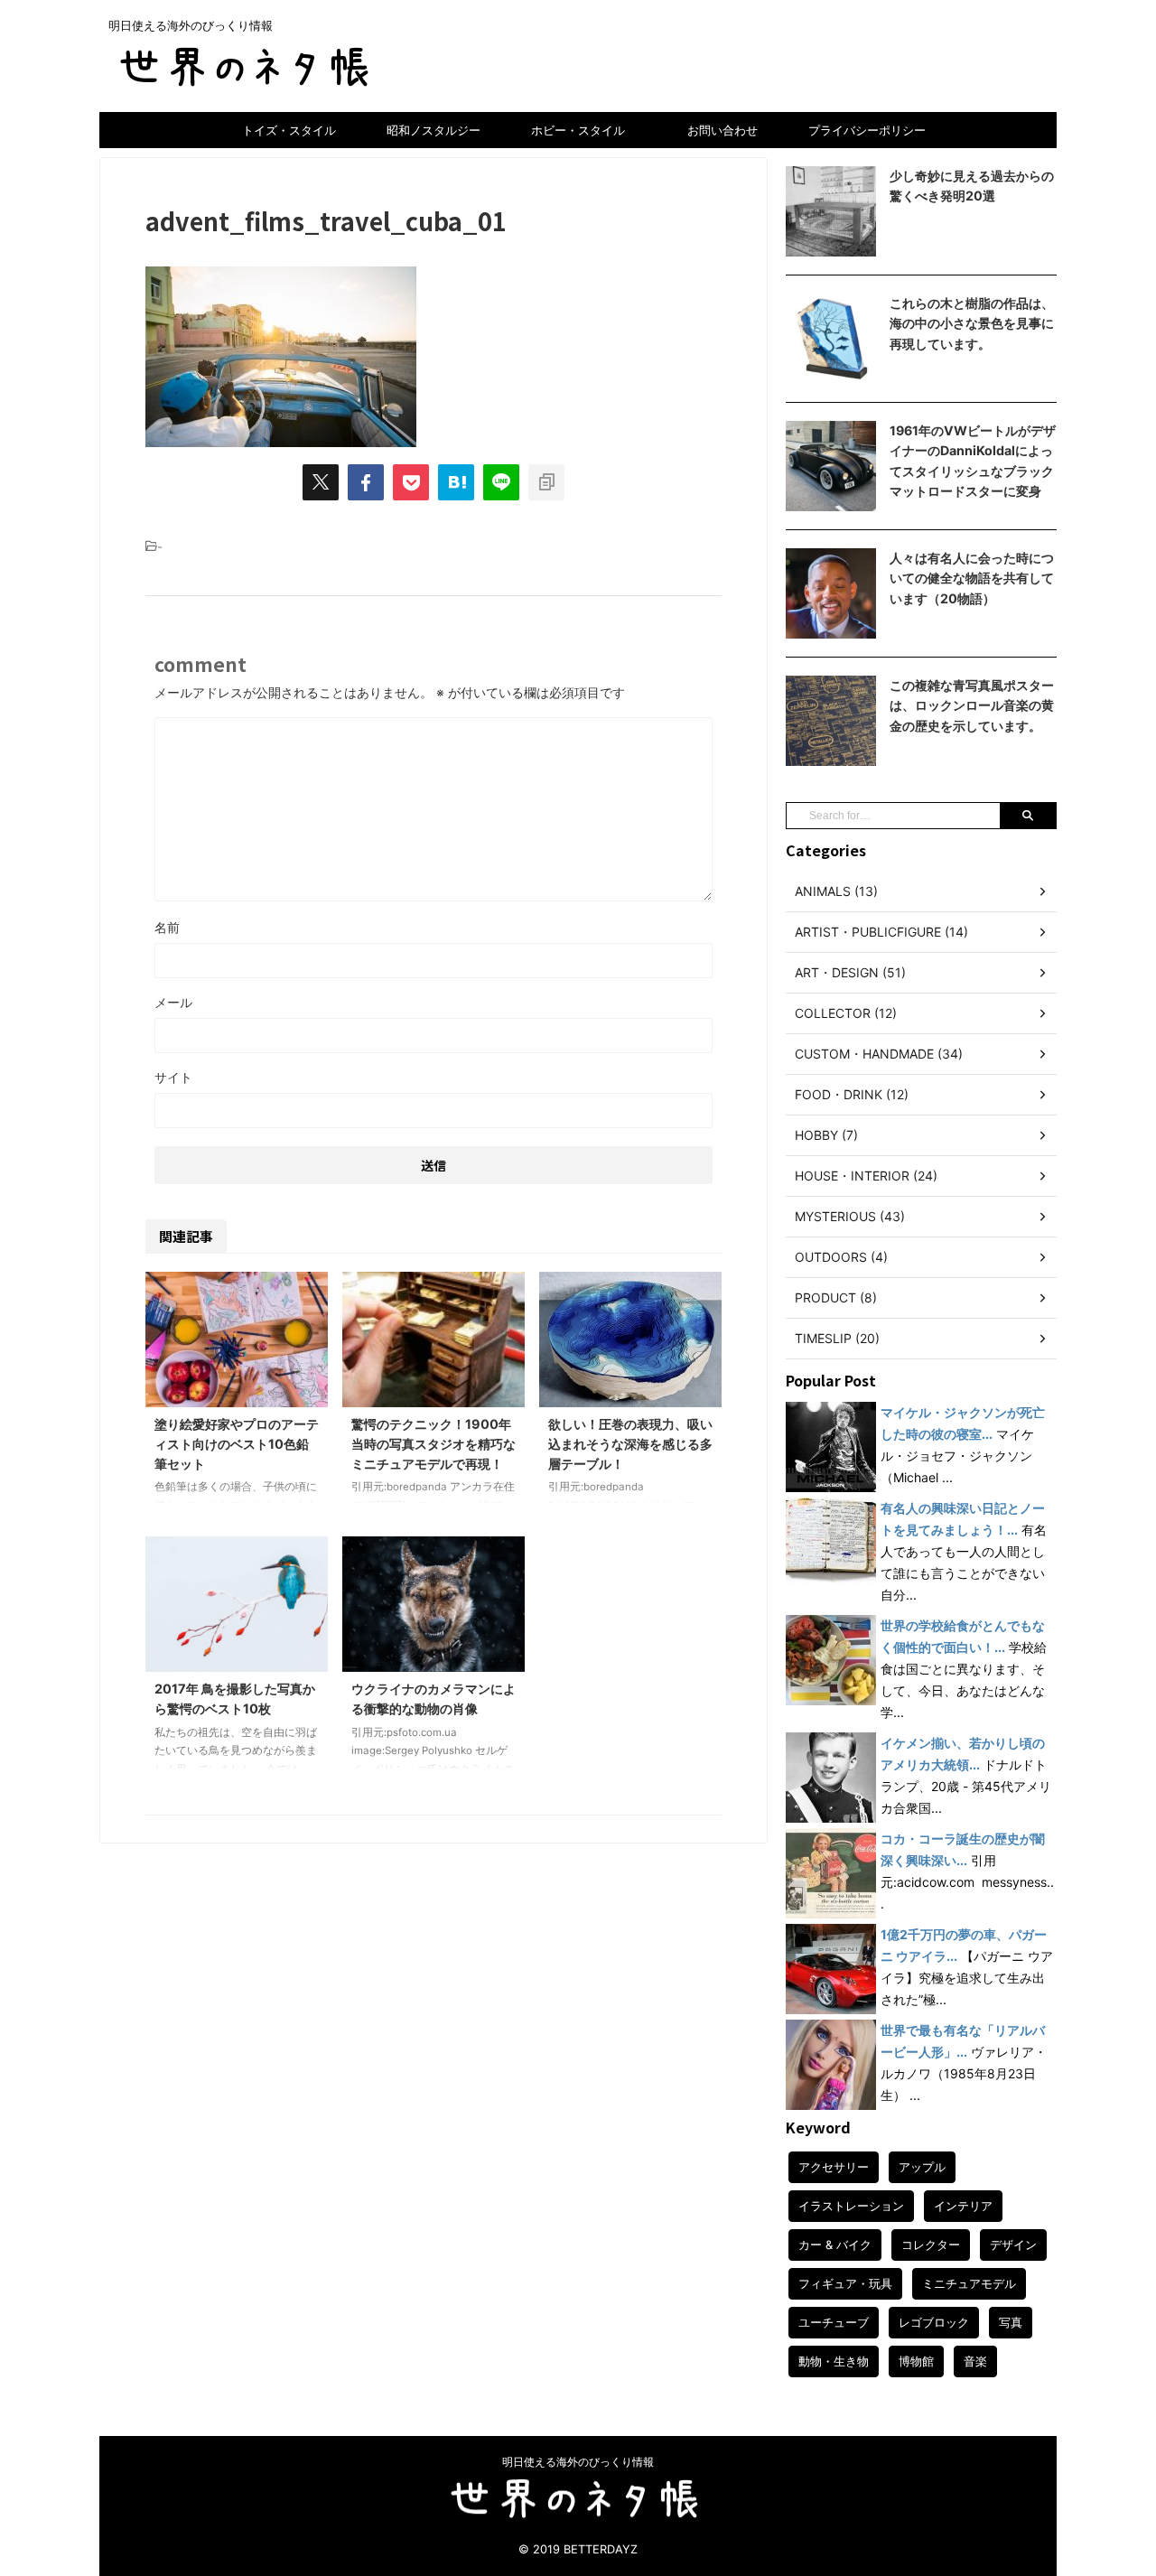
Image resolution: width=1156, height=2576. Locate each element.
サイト (173, 1077)
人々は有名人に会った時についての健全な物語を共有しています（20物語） (972, 578)
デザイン (1013, 2245)
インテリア (963, 2206)
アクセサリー (834, 2167)
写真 (1011, 2322)
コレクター (931, 2245)
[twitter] (321, 482)
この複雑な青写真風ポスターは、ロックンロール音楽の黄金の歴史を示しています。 (972, 705)
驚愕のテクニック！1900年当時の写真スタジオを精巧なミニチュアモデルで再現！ (433, 1443)
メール (173, 1002)
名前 (167, 927)
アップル (922, 2167)
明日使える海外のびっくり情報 (578, 2462)
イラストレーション (851, 2206)
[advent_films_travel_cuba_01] (456, 482)
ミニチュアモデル (969, 2283)
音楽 (975, 2361)
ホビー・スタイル (578, 130)
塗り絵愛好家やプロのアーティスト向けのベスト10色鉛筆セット (237, 1443)
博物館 (916, 2361)
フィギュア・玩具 (845, 2283)
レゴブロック (934, 2322)
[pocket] (411, 482)
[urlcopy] (546, 482)
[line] (501, 482)
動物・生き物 (834, 2361)
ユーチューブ (834, 2322)
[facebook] (366, 482)
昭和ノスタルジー (433, 130)
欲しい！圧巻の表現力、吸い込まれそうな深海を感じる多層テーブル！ (630, 1443)
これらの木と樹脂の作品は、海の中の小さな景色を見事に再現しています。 (972, 323)
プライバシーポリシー (867, 130)
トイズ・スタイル (289, 130)
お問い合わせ (722, 130)
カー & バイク (835, 2245)
